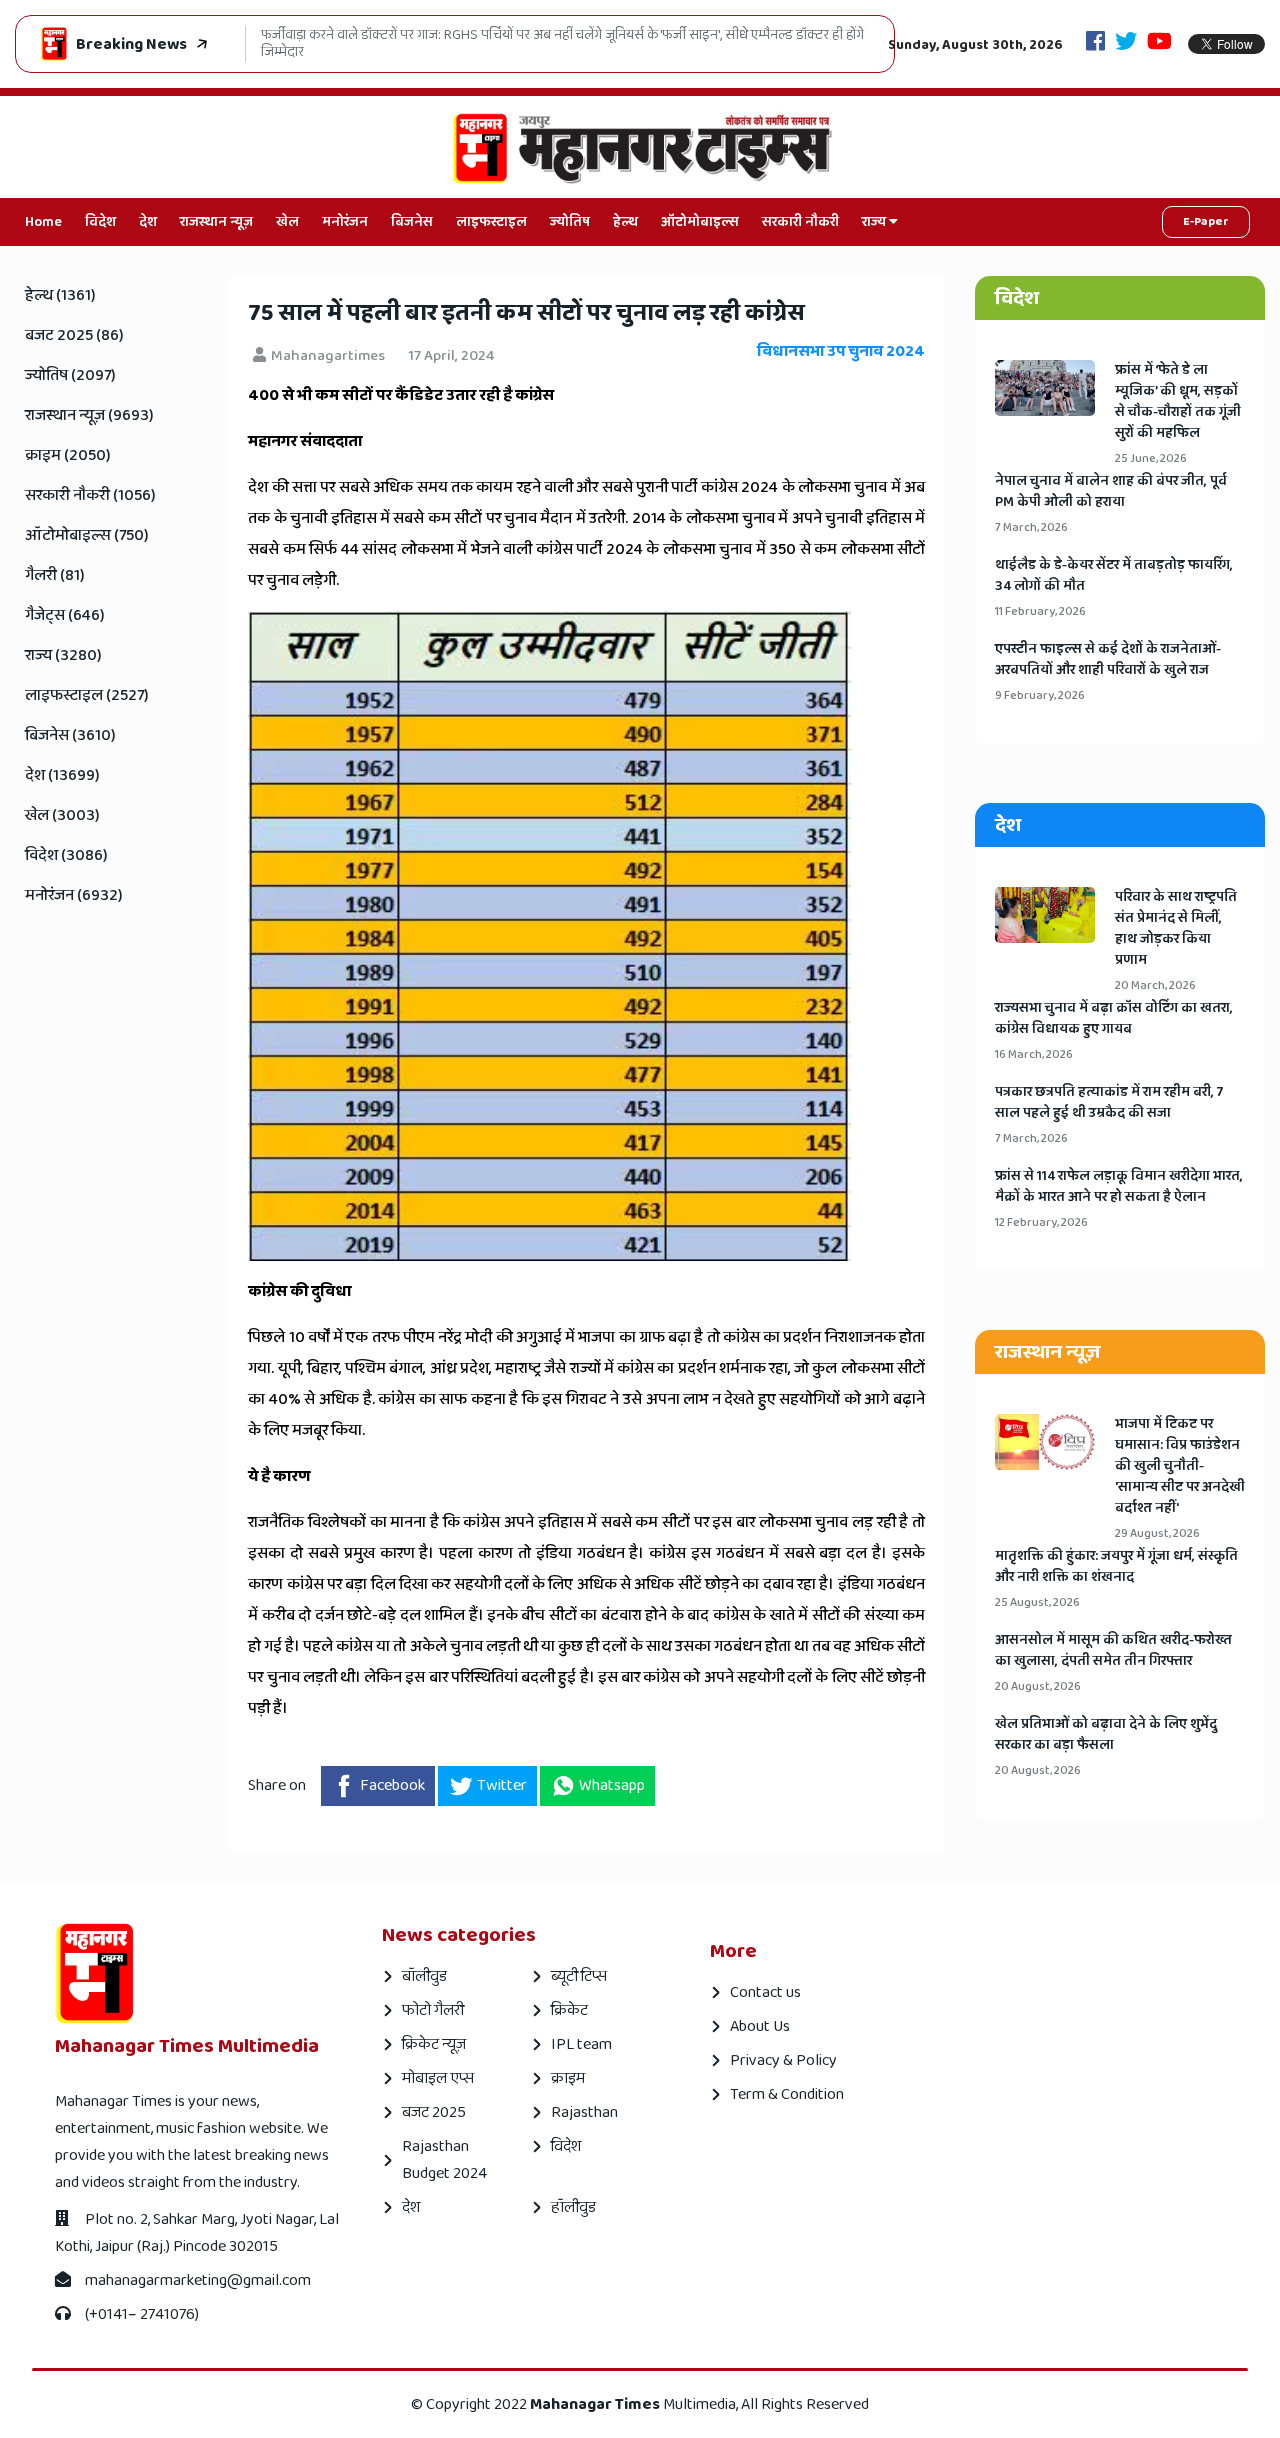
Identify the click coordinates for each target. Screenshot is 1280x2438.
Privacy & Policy (783, 2060)
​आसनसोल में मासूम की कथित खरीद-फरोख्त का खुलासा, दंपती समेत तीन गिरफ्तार (1113, 1651)
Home (43, 222)
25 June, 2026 (1151, 458)
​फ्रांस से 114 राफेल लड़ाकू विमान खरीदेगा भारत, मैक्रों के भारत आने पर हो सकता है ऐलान (1119, 1187)
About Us (760, 2026)
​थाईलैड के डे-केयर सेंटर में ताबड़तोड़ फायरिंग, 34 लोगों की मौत (1114, 576)
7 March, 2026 (1031, 527)
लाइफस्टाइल (491, 222)
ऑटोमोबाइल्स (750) (87, 535)
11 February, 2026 (1040, 611)
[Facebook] (1095, 43)
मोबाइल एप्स (438, 2078)
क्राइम (568, 2078)
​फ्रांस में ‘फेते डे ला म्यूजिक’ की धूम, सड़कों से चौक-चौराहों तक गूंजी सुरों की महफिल (1178, 402)
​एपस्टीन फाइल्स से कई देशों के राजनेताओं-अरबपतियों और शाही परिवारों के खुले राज (1108, 660)
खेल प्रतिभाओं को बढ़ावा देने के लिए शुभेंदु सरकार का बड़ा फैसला (1106, 1735)
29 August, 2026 (1157, 1533)
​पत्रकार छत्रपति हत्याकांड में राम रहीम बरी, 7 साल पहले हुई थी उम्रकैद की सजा (1109, 1103)
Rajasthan (584, 2112)
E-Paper (1206, 221)
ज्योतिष (570, 222)
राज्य (875, 222)
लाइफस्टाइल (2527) (87, 695)
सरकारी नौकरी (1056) (90, 495)
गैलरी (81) (55, 575)
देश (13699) (62, 775)
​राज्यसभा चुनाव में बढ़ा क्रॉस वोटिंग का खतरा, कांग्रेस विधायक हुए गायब (1114, 1019)
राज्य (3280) (63, 655)
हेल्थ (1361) (60, 295)
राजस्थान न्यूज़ (216, 222)
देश (148, 222)
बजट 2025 (434, 2112)
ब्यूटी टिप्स (579, 1976)
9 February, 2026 (1040, 695)
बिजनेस (412, 222)
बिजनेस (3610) (70, 735)
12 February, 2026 (1041, 1222)
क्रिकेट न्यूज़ (434, 2044)
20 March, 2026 (1155, 985)
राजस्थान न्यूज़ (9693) (89, 415)
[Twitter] (1126, 43)
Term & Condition (787, 2094)
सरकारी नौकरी (800, 222)
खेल (287, 222)
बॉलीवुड (424, 1976)
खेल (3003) (62, 815)
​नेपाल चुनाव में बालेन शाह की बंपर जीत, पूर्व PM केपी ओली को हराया (1111, 492)
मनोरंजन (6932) (74, 895)
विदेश (100, 222)
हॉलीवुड (573, 2207)
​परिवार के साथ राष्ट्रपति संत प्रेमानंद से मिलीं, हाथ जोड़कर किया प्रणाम (1176, 929)
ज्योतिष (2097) (70, 375)
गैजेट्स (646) (65, 615)
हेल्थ (625, 222)
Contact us (765, 1992)
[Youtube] (1159, 43)
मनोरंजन (345, 222)
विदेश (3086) (66, 855)
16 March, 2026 (1034, 1054)
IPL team (581, 2044)
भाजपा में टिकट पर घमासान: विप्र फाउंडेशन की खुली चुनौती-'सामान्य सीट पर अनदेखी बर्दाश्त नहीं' (1180, 1466)
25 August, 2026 (1037, 1602)
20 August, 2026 (1038, 1686)
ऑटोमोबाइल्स (700, 222)
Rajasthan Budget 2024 (444, 2160)
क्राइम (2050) (68, 455)
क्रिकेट (569, 2010)
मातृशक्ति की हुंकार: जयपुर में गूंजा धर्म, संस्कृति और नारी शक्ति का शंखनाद (1116, 1567)
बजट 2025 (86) (74, 335)
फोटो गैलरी (433, 2010)
